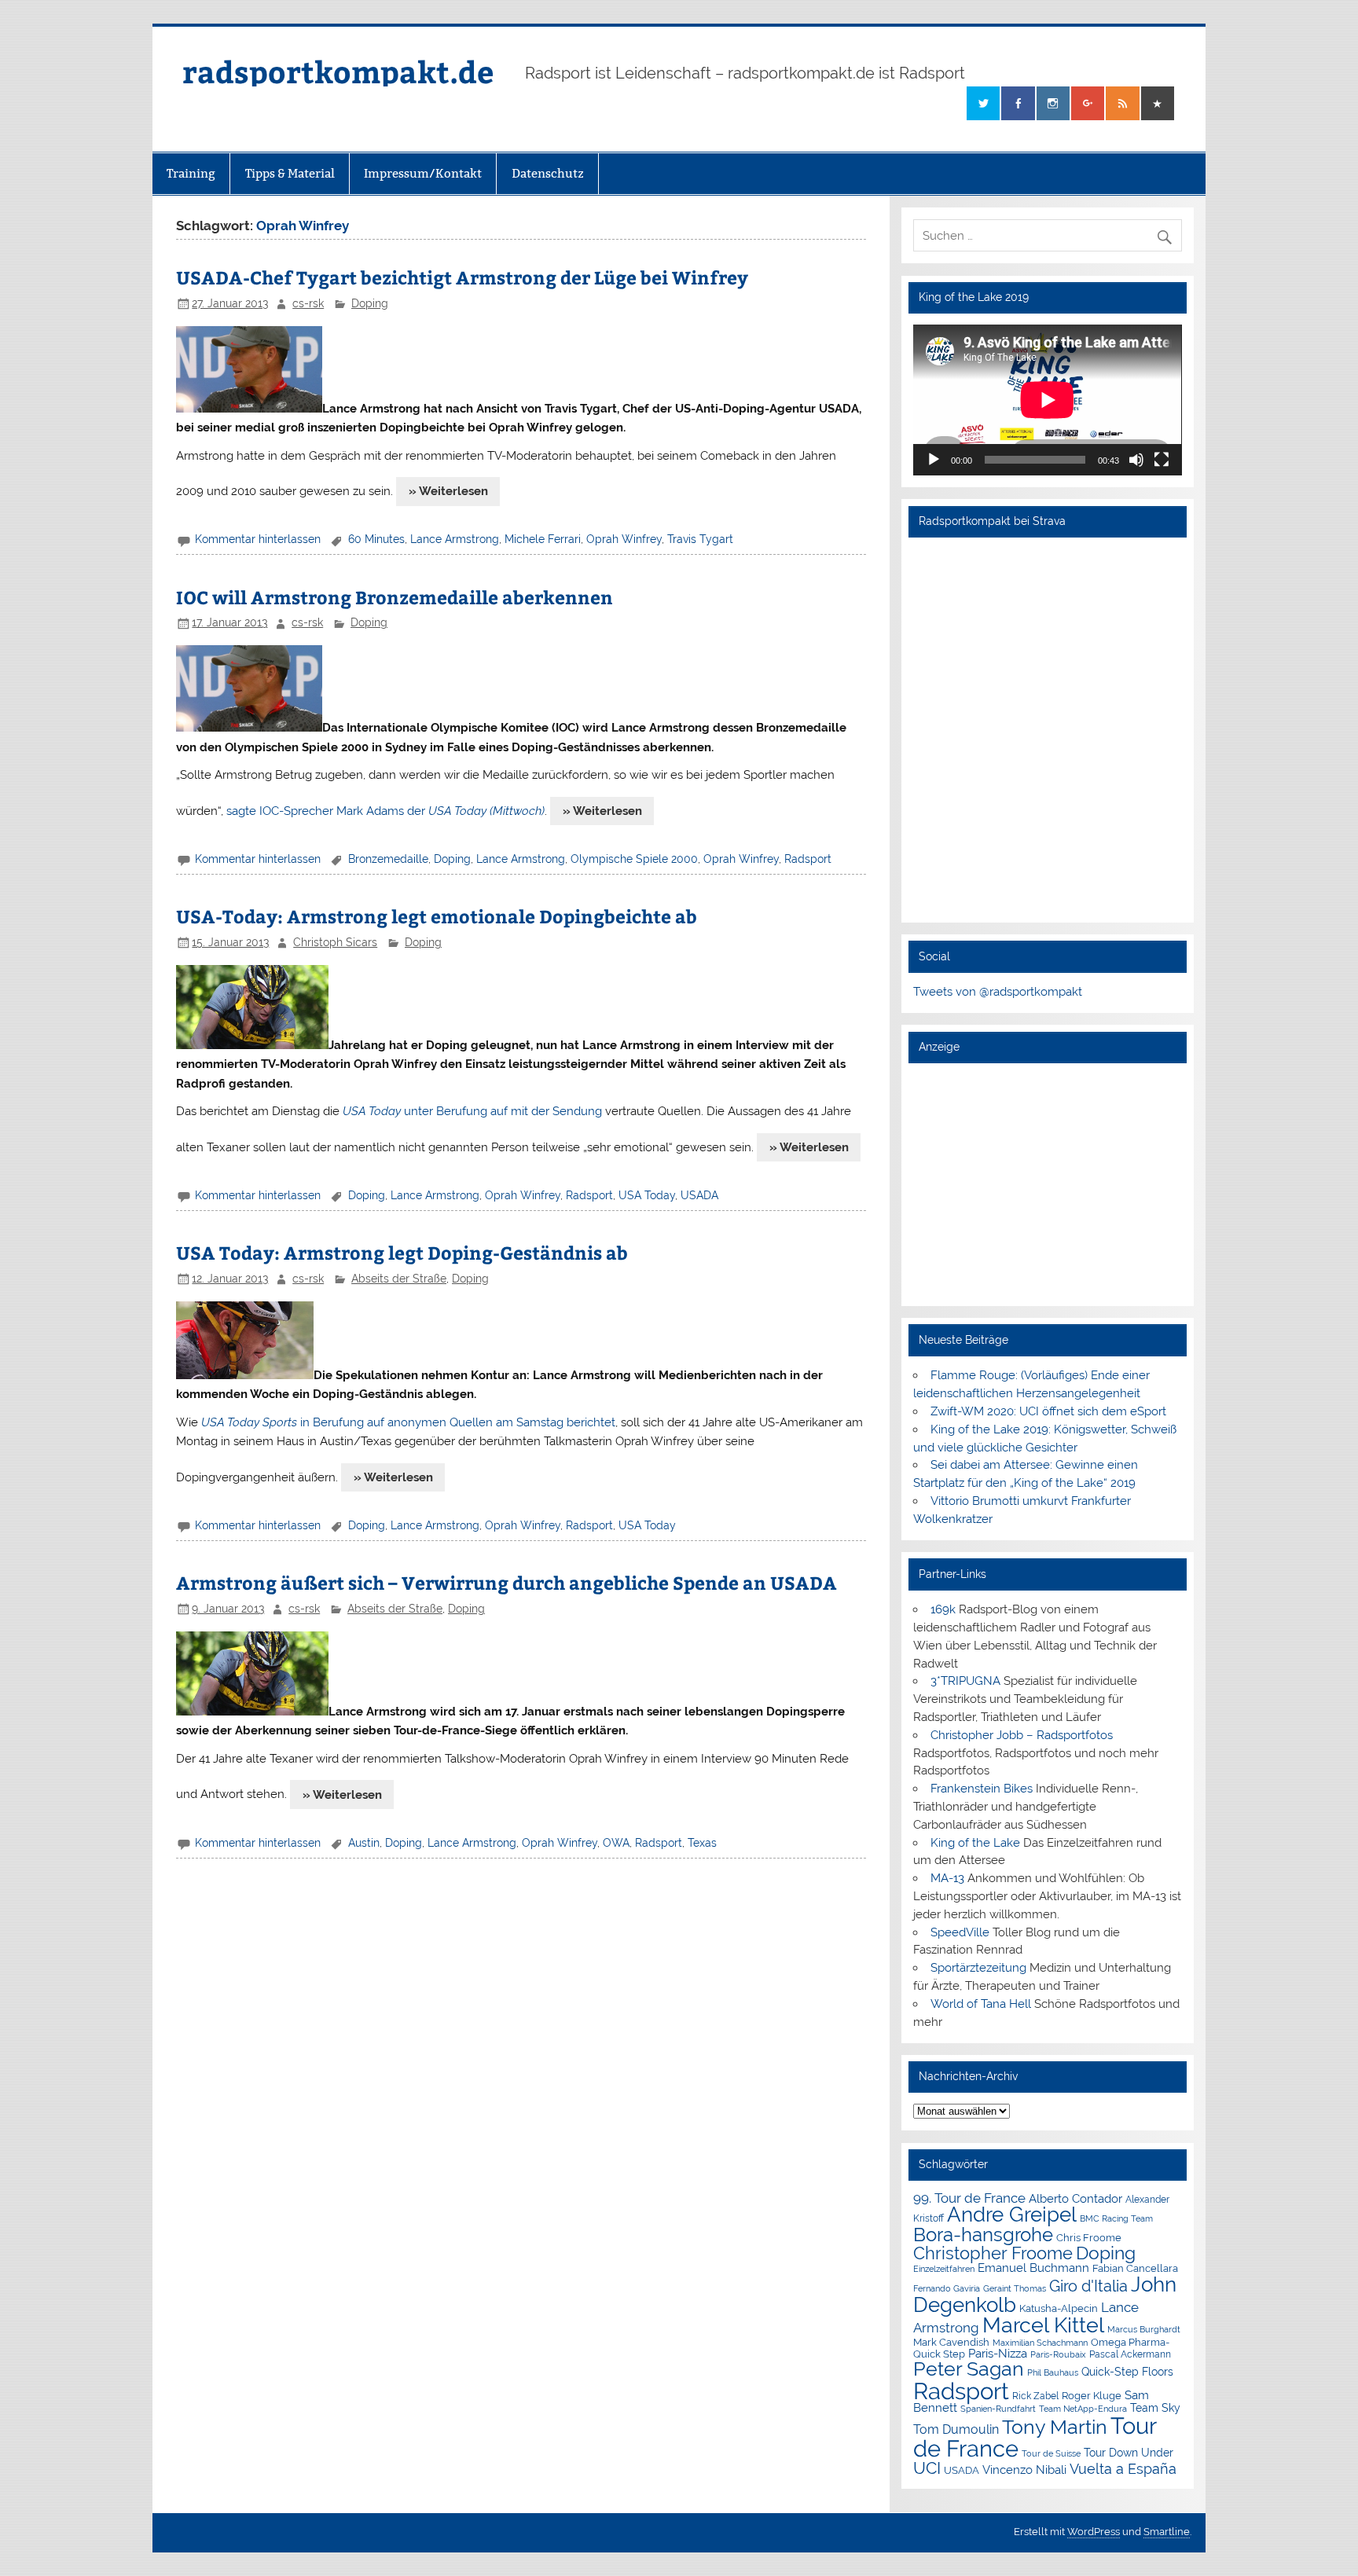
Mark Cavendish (951, 2342)
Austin (364, 1843)
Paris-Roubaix (1058, 2355)
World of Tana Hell (981, 2004)
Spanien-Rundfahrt (998, 2409)
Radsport (808, 859)
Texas (702, 1843)
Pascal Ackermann (1130, 2354)
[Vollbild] (1162, 460)
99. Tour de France (969, 2198)
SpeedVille (960, 1932)
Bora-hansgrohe (983, 2235)
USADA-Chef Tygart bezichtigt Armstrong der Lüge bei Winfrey (462, 277)
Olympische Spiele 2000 (634, 859)
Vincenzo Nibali (1024, 2470)
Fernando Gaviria (947, 2289)
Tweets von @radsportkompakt (998, 992)
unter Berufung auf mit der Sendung (472, 1111)
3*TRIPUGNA (965, 1681)
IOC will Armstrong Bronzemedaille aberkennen (395, 597)
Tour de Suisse (1051, 2454)
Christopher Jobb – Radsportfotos (1022, 1735)
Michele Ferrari (543, 539)
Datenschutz (548, 173)
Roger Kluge (1092, 2396)
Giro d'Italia (1088, 2286)
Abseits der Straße (399, 1279)
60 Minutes (376, 539)
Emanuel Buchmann (1033, 2268)
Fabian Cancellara (1135, 2268)
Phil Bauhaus (1053, 2373)
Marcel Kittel (1043, 2325)
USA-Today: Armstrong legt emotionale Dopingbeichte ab (437, 916)
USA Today (647, 1195)
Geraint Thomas (1015, 2288)
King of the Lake (975, 1843)
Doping (370, 303)
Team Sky (1155, 2408)
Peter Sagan (969, 2369)
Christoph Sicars (335, 942)
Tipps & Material (290, 173)
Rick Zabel (1035, 2396)
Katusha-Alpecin (1059, 2308)
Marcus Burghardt (1144, 2330)
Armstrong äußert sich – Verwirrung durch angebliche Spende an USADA (506, 1582)
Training (191, 173)
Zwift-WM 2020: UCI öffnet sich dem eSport (1048, 1411)
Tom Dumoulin (956, 2429)
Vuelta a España (1123, 2469)
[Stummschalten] (1136, 460)
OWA (616, 1843)
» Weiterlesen (448, 491)
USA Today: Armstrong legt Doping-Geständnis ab (402, 1252)
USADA (699, 1195)
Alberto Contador (1075, 2198)
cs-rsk (308, 303)
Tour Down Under (1129, 2453)
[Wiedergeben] (934, 460)
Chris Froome (1089, 2238)
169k (943, 1609)
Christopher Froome (993, 2253)
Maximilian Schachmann (1040, 2343)
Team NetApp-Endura (1083, 2409)
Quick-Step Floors (1127, 2372)
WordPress (1094, 2532)
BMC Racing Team (1116, 2219)
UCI (927, 2468)
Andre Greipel (1012, 2215)
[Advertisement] (1047, 1184)
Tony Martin (1055, 2427)
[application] (1047, 400)
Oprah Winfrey (624, 539)
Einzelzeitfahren (944, 2269)
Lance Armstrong (455, 539)
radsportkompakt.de (338, 71)
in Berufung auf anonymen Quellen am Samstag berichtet (408, 1422)
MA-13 (947, 1878)
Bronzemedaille (388, 859)
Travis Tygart (700, 539)
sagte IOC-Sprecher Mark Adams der (385, 811)
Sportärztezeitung (978, 1968)
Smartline (1167, 2532)
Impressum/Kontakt (423, 173)
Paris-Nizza (998, 2353)
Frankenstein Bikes (982, 1789)
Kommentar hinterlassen (258, 539)
